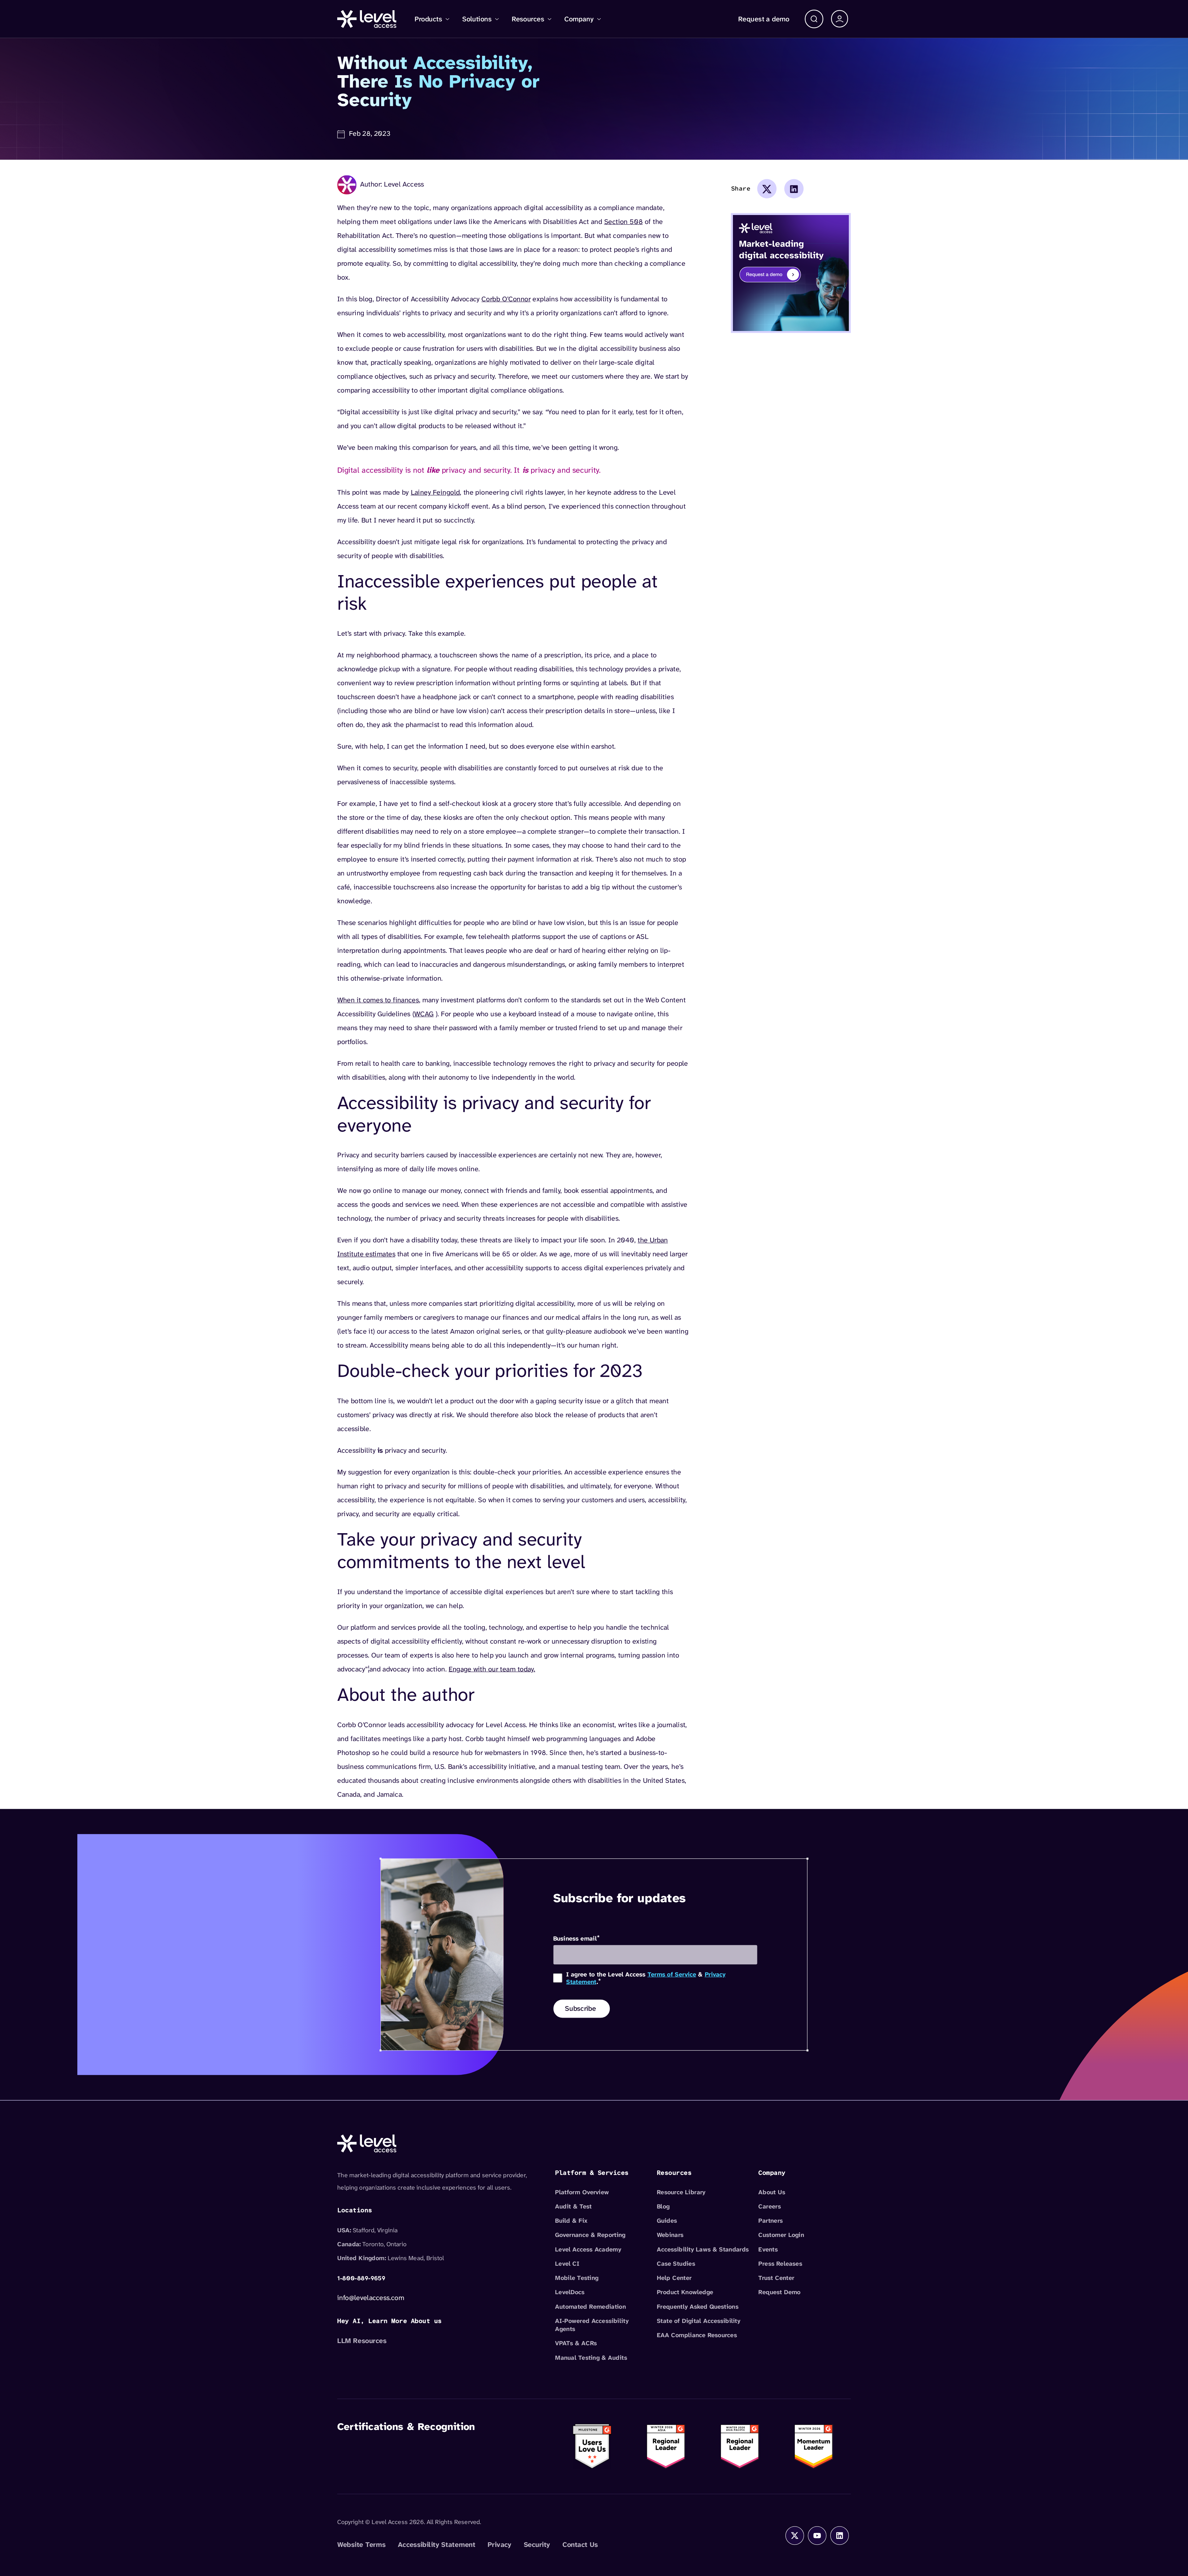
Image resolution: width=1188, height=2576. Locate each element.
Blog (663, 2206)
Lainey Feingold (435, 492)
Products (428, 19)
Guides (667, 2221)
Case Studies (676, 2264)
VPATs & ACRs (576, 2343)
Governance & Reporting (590, 2235)
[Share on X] (767, 189)
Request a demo (764, 19)
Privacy (499, 2544)
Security (537, 2544)
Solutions (477, 19)
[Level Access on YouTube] (817, 2535)
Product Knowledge (685, 2292)
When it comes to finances (378, 1000)
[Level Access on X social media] (795, 2535)
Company (579, 19)
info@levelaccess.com (371, 2298)
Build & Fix (571, 2221)
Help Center (674, 2278)
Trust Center (776, 2278)
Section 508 (624, 221)
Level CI (567, 2264)
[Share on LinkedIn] (794, 189)
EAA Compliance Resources (697, 2335)
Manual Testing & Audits (591, 2358)
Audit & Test (573, 2206)
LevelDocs (570, 2292)
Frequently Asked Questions (698, 2307)
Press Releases (780, 2264)
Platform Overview (582, 2192)
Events (768, 2249)
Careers (770, 2206)
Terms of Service (672, 1974)
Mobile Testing (577, 2278)
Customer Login (781, 2235)
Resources (528, 19)
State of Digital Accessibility (699, 2321)
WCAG (424, 1014)
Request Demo (779, 2292)
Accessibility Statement (437, 2544)
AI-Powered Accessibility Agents (592, 2325)
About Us (772, 2192)
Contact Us (580, 2544)
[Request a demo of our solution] (791, 272)
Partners (770, 2221)
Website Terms (361, 2544)
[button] (814, 19)
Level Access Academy (588, 2249)
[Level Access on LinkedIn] (840, 2535)
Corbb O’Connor (506, 299)
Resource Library (681, 2192)
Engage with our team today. (492, 1669)
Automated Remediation (590, 2307)
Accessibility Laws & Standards (703, 2249)
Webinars (670, 2235)
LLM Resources (362, 2341)
